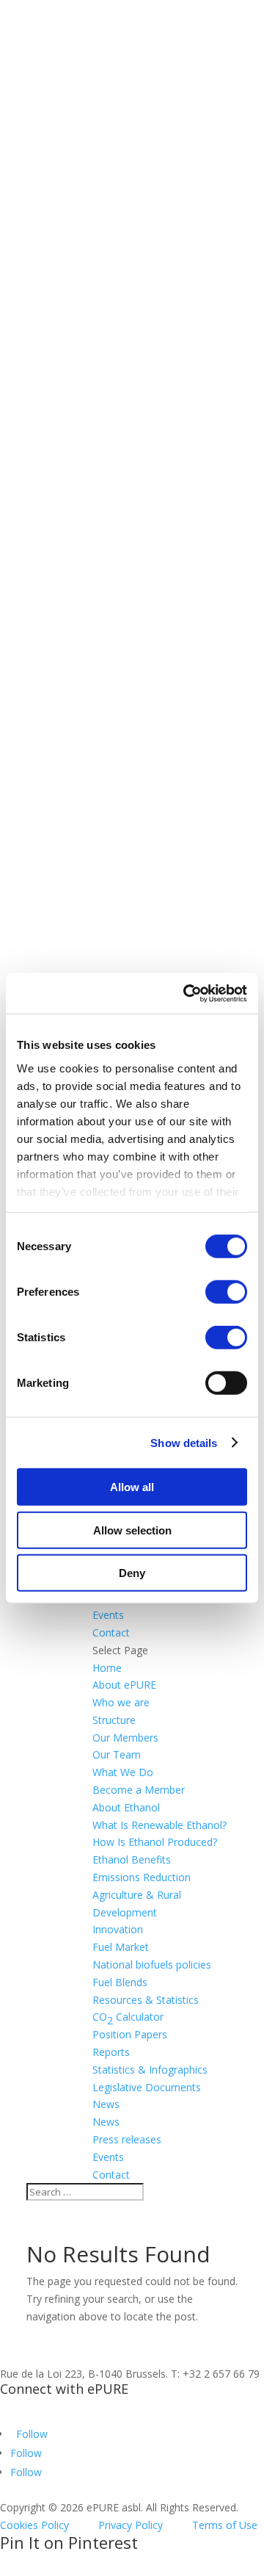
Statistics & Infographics (150, 2070)
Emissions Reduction (142, 1877)
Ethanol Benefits (132, 1859)
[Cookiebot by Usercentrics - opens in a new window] (186, 993)
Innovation (118, 1929)
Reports (111, 2052)
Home (107, 1668)
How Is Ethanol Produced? (155, 1842)
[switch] (226, 1292)
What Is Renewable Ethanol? (159, 1825)
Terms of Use (225, 2525)
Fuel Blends (120, 1982)
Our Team (117, 1754)
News (106, 2122)
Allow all (132, 1487)
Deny (132, 1573)
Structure (114, 1720)
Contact (111, 1632)
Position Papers (130, 2034)
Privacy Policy (131, 2525)
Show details (184, 1442)
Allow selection (132, 1530)
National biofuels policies (152, 1965)
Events (108, 1615)
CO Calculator (128, 2018)
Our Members (125, 1738)
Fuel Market (121, 1947)
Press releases (127, 2139)
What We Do (123, 1772)
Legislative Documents (147, 2087)
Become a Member (139, 1790)
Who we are (121, 1702)
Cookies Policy (34, 2525)
